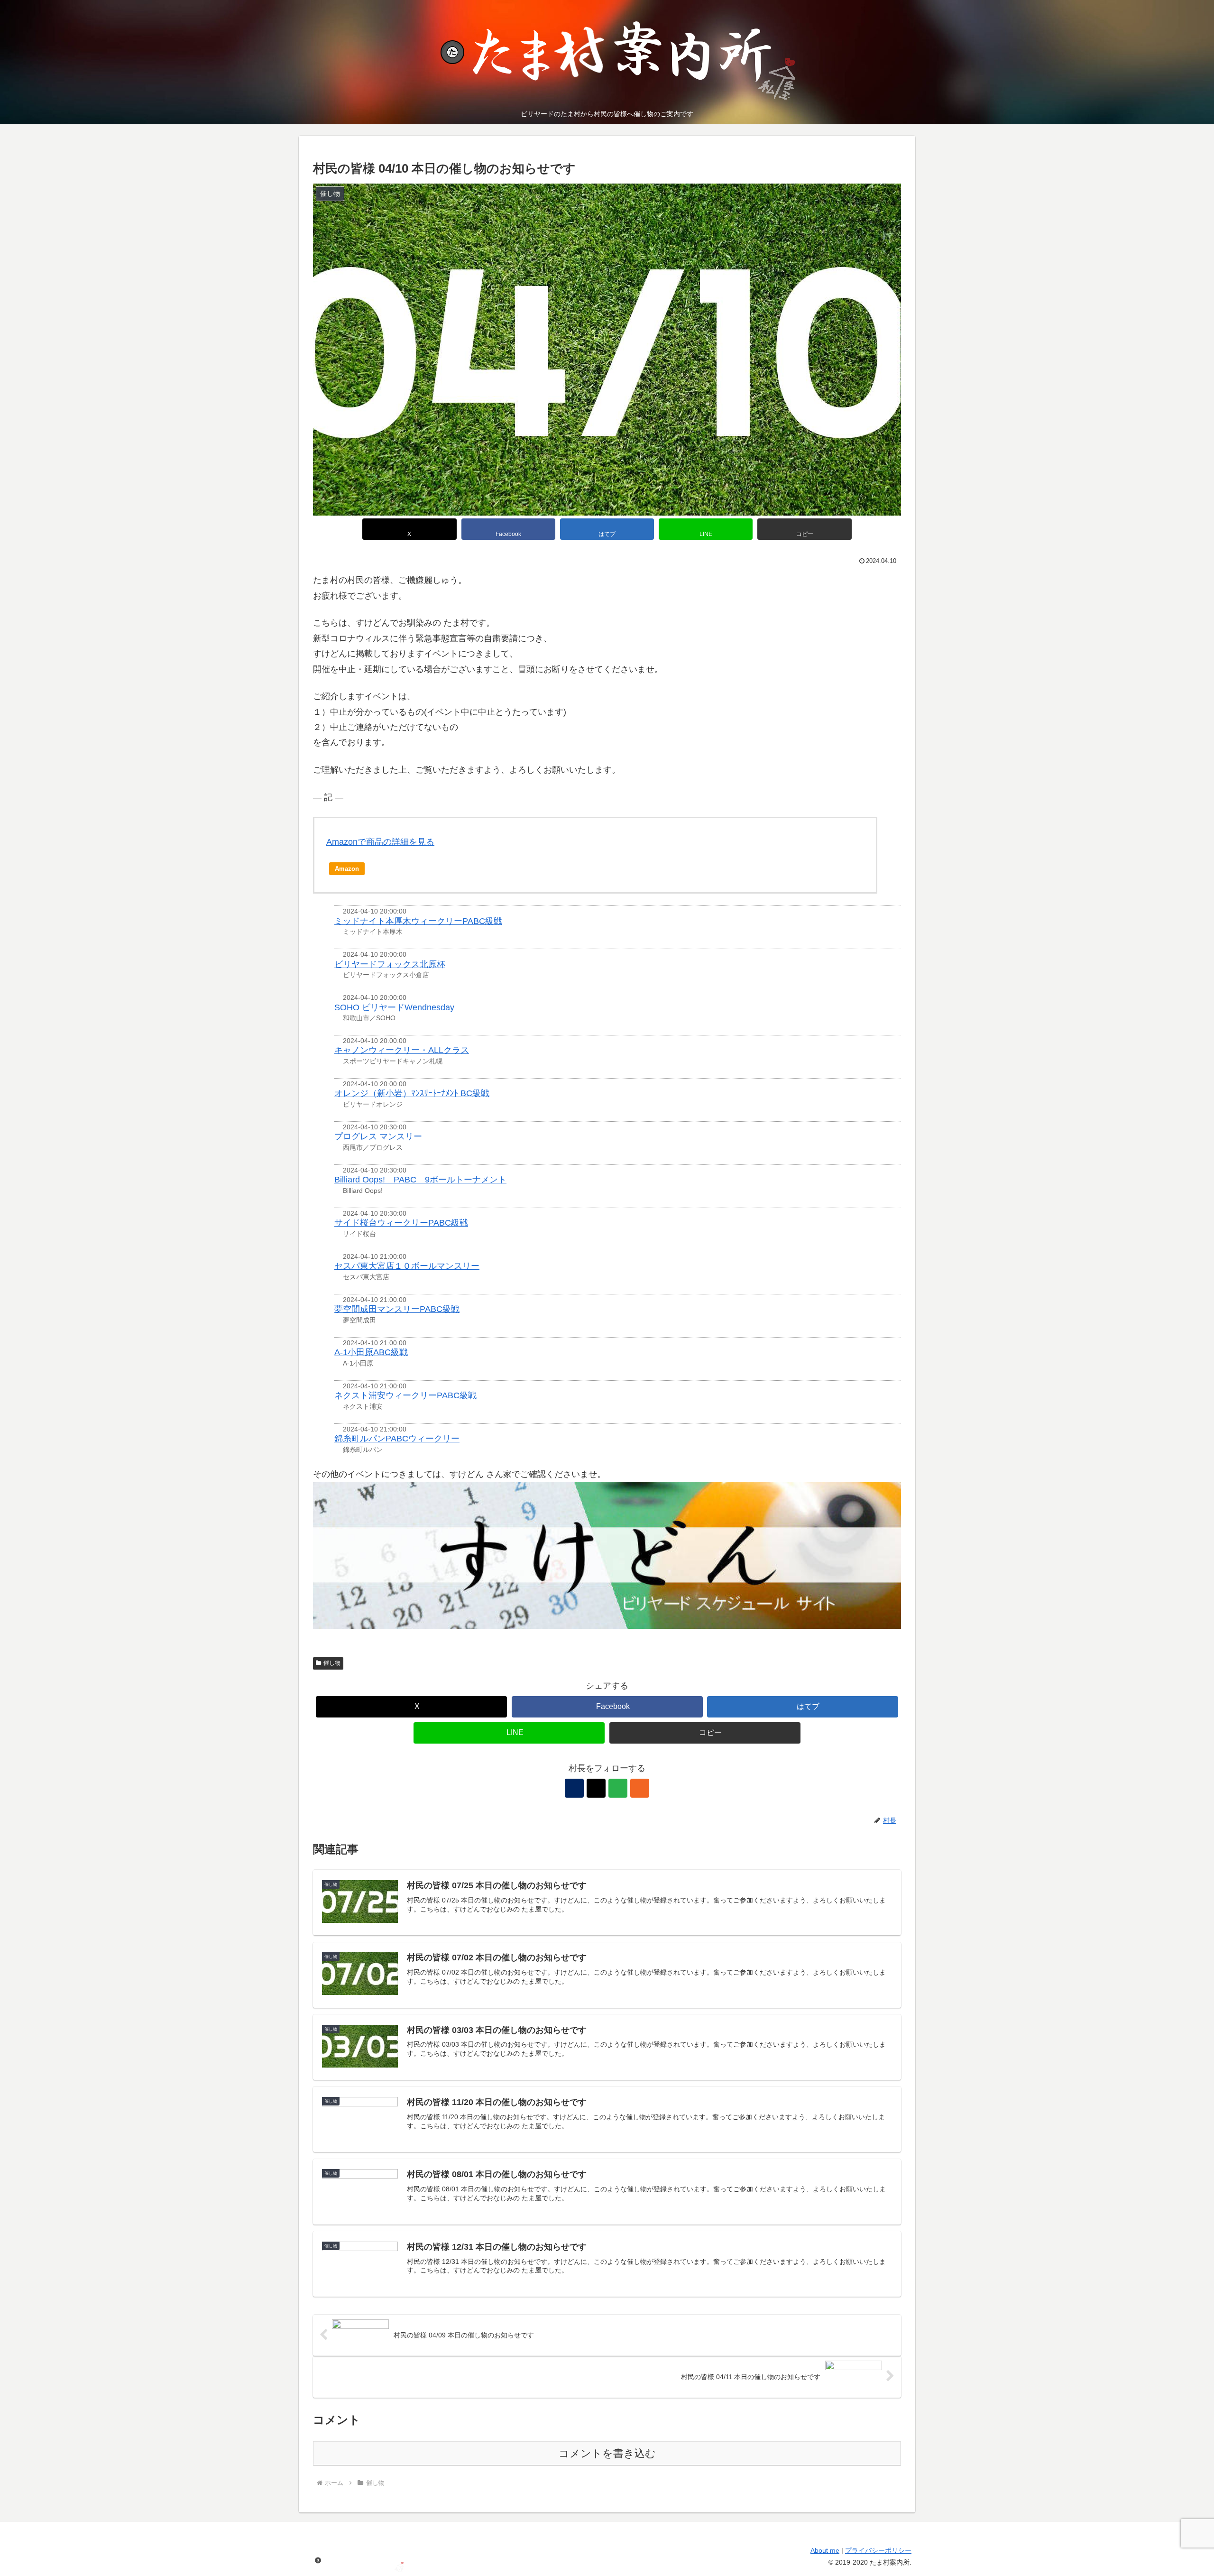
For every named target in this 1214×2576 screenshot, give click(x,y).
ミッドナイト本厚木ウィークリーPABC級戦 (418, 921)
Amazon (347, 869)
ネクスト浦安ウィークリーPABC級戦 (405, 1395)
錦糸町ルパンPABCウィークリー (397, 1439)
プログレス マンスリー (378, 1136)
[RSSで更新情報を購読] (640, 1788)
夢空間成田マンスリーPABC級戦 (397, 1309)
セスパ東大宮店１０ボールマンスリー (407, 1266)
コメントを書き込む (607, 2453)
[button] (804, 529)
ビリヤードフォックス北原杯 (390, 964)
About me (825, 2550)
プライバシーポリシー (878, 2550)
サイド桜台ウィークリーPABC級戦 (401, 1223)
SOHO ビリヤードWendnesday (394, 1007)
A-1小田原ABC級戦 (371, 1352)
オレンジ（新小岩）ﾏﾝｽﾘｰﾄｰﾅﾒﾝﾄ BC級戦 (412, 1093)
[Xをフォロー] (596, 1788)
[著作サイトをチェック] (574, 1788)
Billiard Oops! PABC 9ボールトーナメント (420, 1180)
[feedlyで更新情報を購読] (618, 1788)
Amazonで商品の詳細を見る (380, 842)
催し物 (332, 1663)
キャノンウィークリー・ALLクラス (402, 1050)
